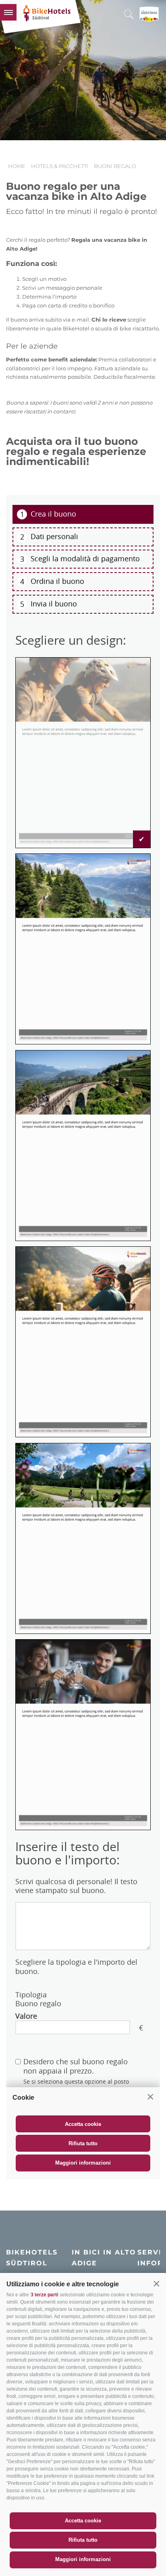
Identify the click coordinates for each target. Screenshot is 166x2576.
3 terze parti (44, 2295)
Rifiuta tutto (83, 2540)
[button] (156, 2283)
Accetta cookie (83, 2521)
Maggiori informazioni (83, 2559)
